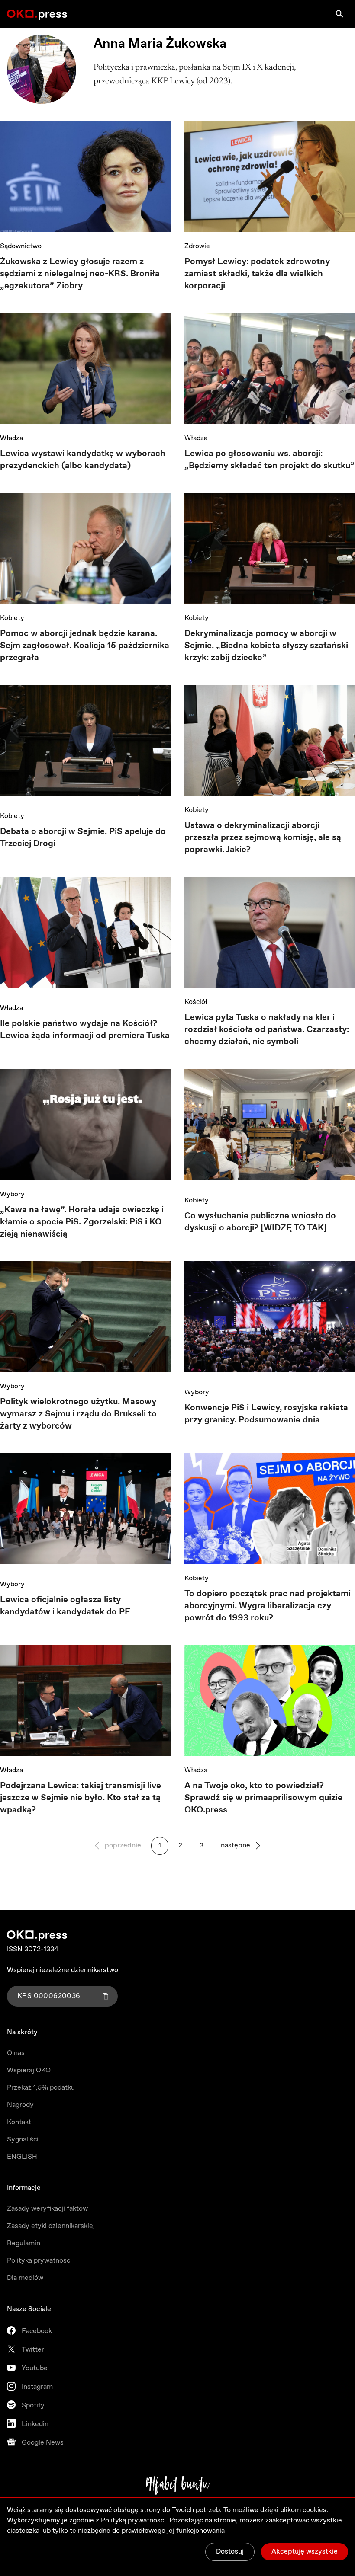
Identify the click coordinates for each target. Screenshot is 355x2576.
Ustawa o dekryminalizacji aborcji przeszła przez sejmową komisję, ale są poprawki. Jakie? (263, 838)
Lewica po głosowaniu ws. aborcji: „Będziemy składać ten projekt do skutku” (269, 460)
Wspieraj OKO (29, 2070)
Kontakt (19, 2122)
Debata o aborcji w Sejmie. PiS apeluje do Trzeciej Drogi (83, 838)
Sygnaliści (23, 2140)
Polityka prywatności (39, 2261)
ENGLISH (22, 2157)
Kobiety (12, 618)
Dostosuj (230, 2552)
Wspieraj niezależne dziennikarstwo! (63, 1970)
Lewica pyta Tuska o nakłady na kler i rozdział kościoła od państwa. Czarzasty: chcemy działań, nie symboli (267, 1030)
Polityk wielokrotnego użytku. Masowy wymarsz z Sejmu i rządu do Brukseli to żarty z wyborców (78, 1414)
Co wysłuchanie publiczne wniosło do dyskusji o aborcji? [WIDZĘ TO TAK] (260, 1222)
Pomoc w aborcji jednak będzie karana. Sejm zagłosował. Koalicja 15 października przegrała (85, 646)
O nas (16, 2053)
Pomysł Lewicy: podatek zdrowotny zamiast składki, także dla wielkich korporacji (257, 274)
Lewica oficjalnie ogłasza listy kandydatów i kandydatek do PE (65, 1606)
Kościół (196, 1002)
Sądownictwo (21, 246)
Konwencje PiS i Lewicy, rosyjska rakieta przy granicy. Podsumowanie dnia (266, 1414)
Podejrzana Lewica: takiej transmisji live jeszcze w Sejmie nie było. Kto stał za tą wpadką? (81, 1798)
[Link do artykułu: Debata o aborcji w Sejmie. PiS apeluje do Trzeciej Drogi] (85, 743)
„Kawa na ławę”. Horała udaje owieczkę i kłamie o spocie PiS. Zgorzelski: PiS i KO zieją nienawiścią (82, 1222)
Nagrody (20, 2105)
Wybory (12, 1194)
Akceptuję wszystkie (305, 2552)
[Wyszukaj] (339, 14)
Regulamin (24, 2243)
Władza (11, 438)
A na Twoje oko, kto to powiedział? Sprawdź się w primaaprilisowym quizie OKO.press (263, 1798)
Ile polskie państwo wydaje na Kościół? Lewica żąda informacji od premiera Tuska (85, 1030)
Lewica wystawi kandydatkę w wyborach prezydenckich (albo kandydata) (83, 460)
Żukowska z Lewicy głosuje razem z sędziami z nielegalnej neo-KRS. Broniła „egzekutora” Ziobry (80, 274)
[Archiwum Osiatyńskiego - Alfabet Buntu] (178, 2485)
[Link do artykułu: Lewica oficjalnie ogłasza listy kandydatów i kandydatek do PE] (85, 1512)
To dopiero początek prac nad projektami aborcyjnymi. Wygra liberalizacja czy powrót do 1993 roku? (268, 1606)
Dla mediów (25, 2278)
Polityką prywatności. (134, 2520)
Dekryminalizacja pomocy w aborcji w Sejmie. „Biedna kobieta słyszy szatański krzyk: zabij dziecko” (266, 646)
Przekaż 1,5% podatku (41, 2088)
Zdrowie (197, 246)
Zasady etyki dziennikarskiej (51, 2226)
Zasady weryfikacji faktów (47, 2209)
